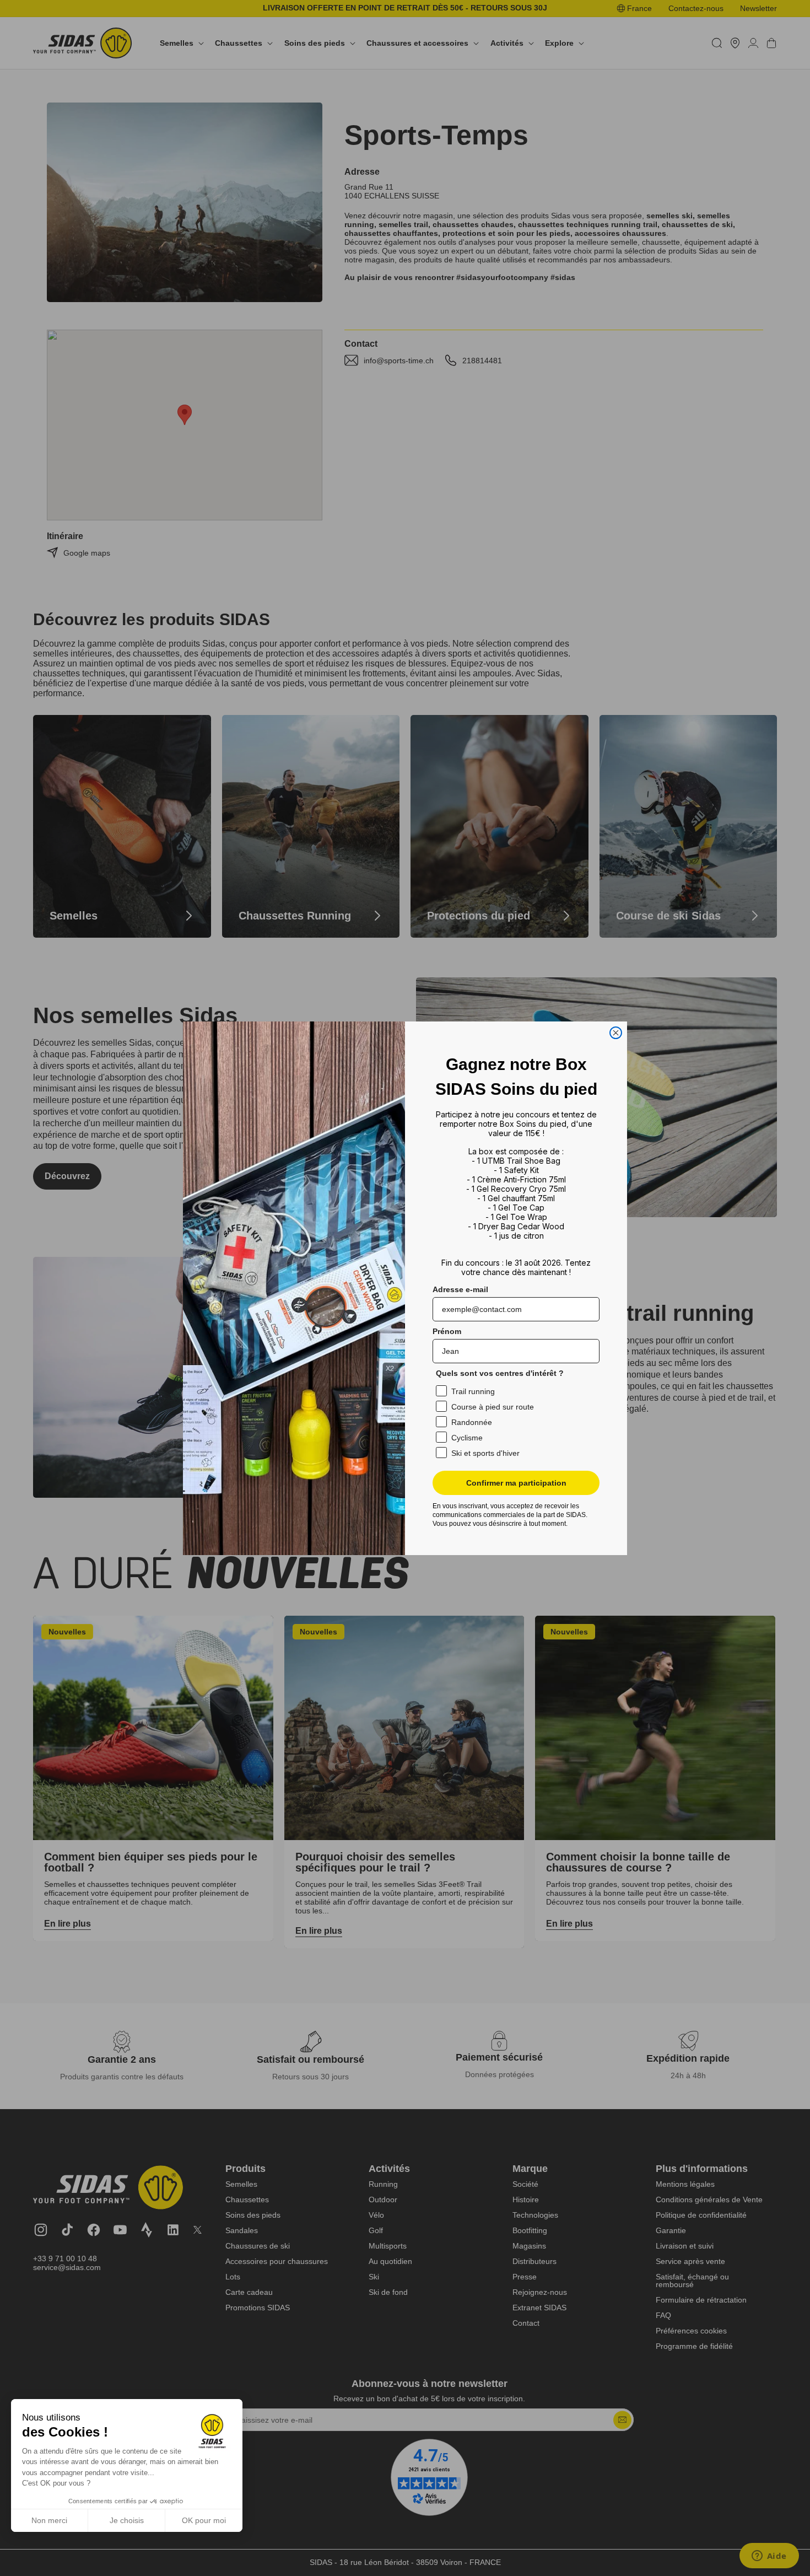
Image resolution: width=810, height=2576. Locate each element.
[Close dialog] (616, 1033)
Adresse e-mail (460, 1289)
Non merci (49, 2520)
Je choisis (127, 2520)
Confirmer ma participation (516, 1483)
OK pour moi (204, 2520)
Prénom (447, 1331)
